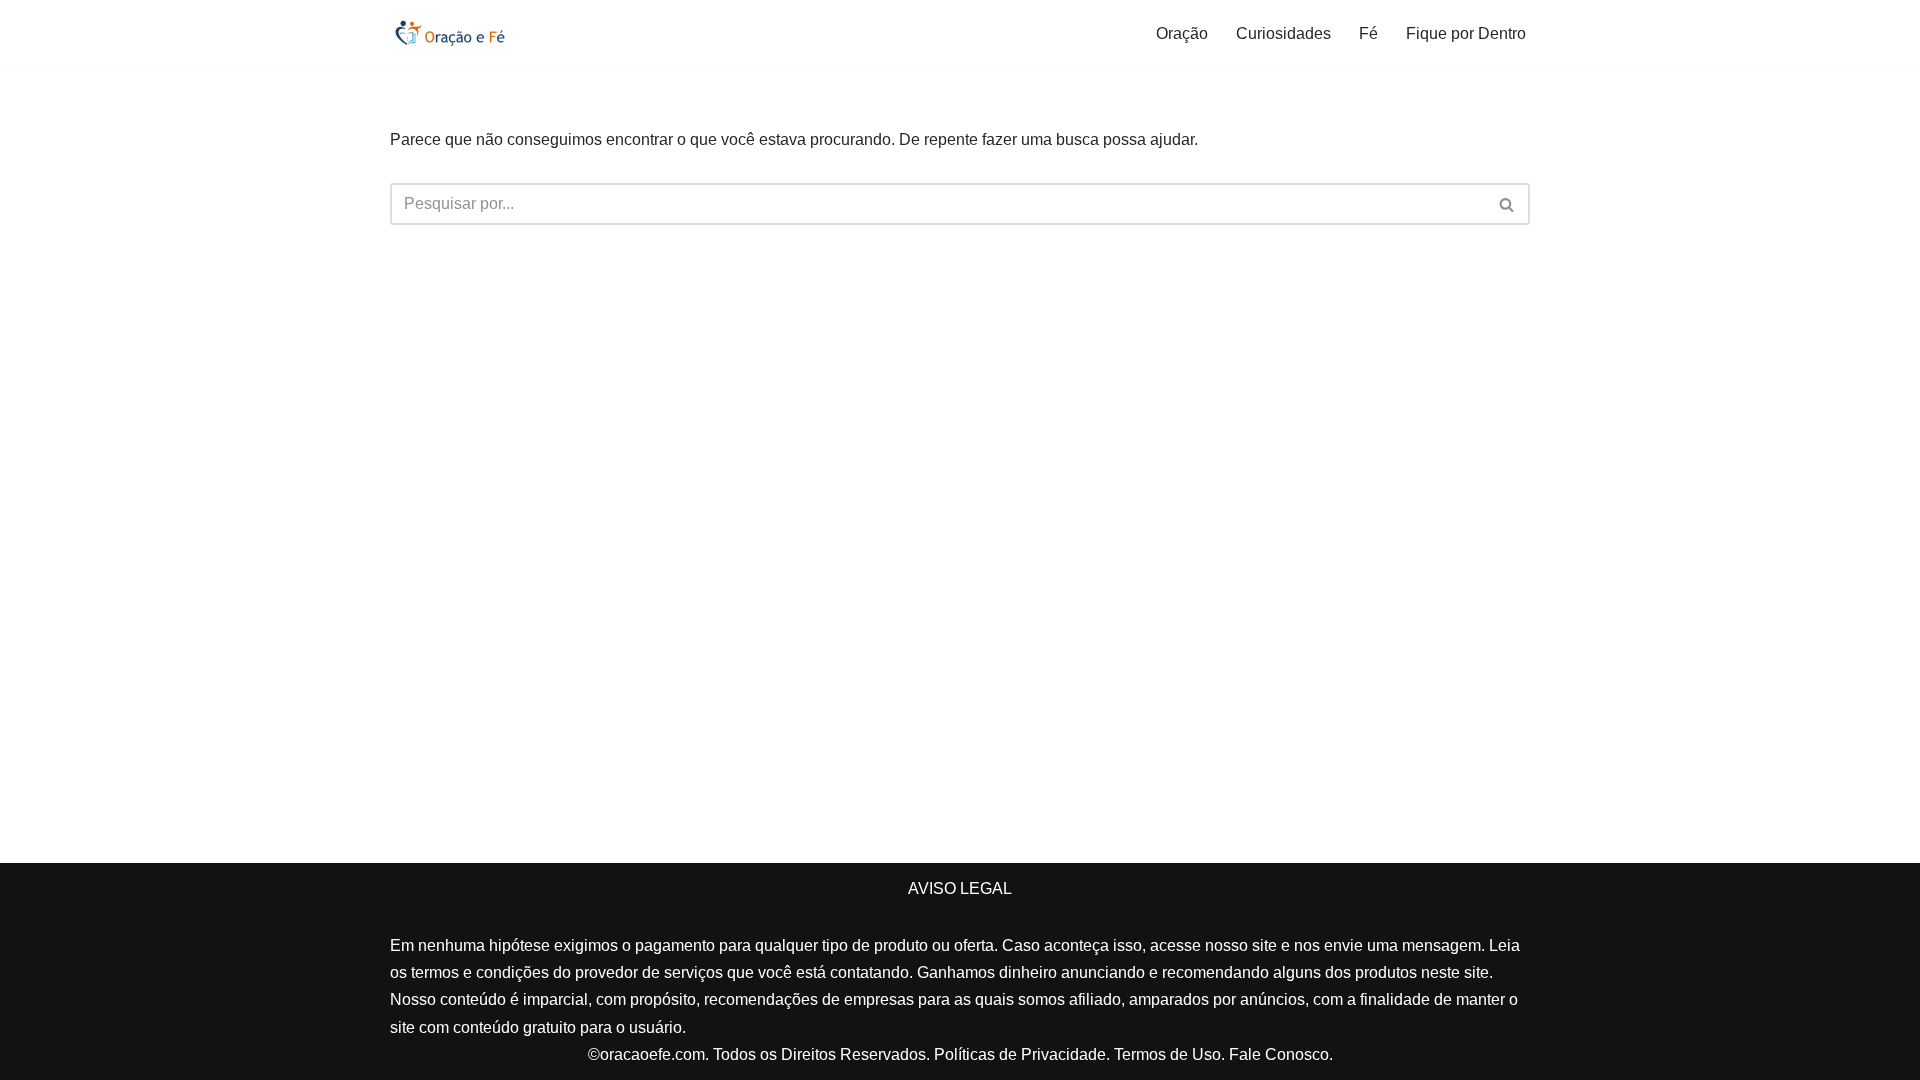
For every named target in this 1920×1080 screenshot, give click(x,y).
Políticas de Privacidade (1020, 1054)
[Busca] (1507, 204)
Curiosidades (1283, 33)
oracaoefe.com (652, 1054)
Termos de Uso (1167, 1054)
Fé (1368, 33)
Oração (1182, 33)
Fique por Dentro (1466, 33)
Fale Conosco (1279, 1054)
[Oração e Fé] (450, 33)
